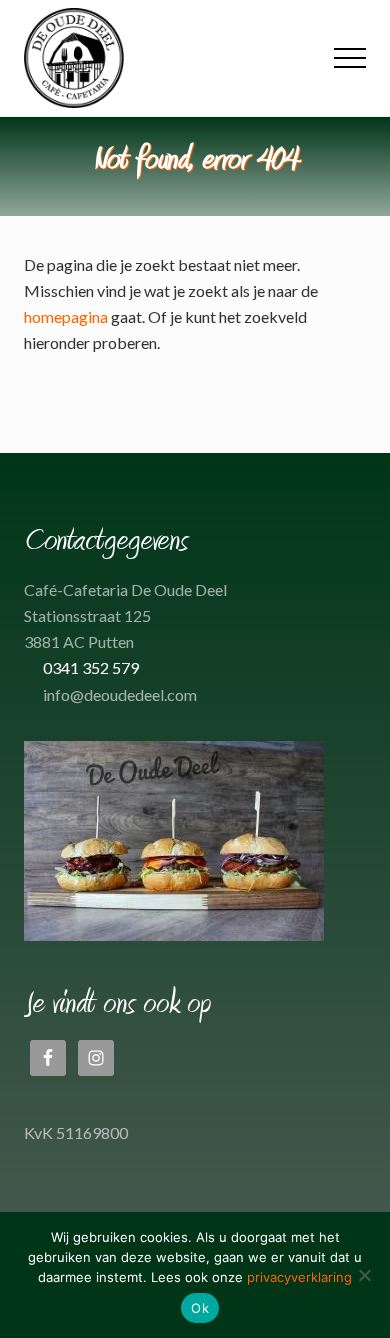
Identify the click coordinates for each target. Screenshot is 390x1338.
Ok (200, 1308)
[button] (350, 58)
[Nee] (365, 1275)
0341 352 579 (91, 667)
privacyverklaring (299, 1277)
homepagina (66, 316)
